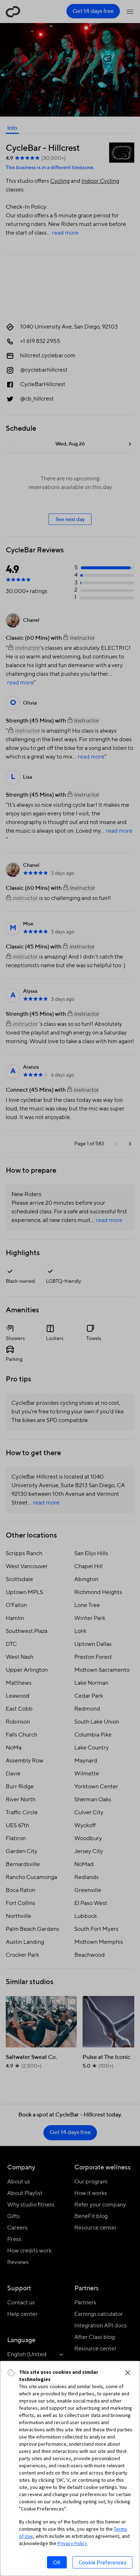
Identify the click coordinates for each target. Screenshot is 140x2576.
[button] (128, 2373)
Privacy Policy (72, 2543)
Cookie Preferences (102, 2562)
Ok (57, 2562)
